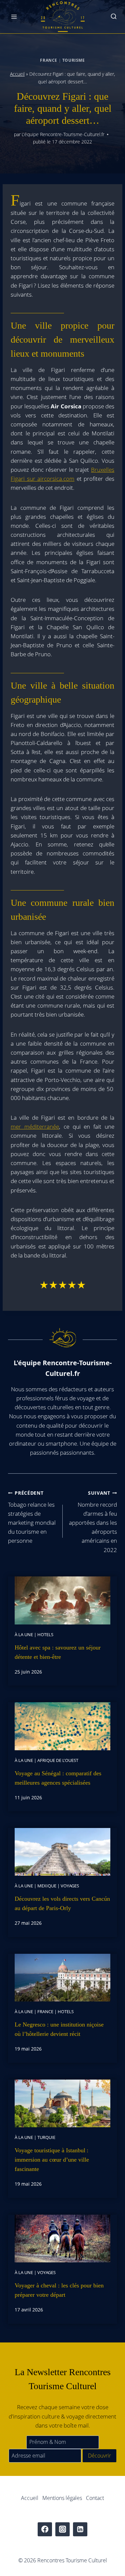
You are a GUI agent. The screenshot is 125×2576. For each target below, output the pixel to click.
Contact (95, 2498)
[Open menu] (14, 17)
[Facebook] (45, 2529)
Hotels (45, 1634)
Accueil (17, 74)
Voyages (70, 1886)
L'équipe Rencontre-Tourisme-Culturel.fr (63, 134)
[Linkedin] (80, 2529)
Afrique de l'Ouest (58, 1760)
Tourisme (74, 60)
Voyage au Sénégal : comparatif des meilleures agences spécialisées (58, 1778)
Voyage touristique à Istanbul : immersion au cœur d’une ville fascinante (52, 2160)
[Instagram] (62, 2529)
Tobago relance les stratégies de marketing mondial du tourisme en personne (32, 1517)
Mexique (47, 1886)
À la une (24, 1634)
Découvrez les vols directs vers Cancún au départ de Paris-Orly (62, 1903)
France (49, 60)
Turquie (46, 2137)
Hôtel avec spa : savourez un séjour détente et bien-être (58, 1652)
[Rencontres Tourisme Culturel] (63, 17)
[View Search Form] (114, 17)
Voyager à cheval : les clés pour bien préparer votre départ (59, 2290)
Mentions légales (62, 2498)
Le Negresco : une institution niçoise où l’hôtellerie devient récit (59, 2029)
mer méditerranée (35, 1127)
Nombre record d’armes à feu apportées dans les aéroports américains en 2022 (93, 1522)
